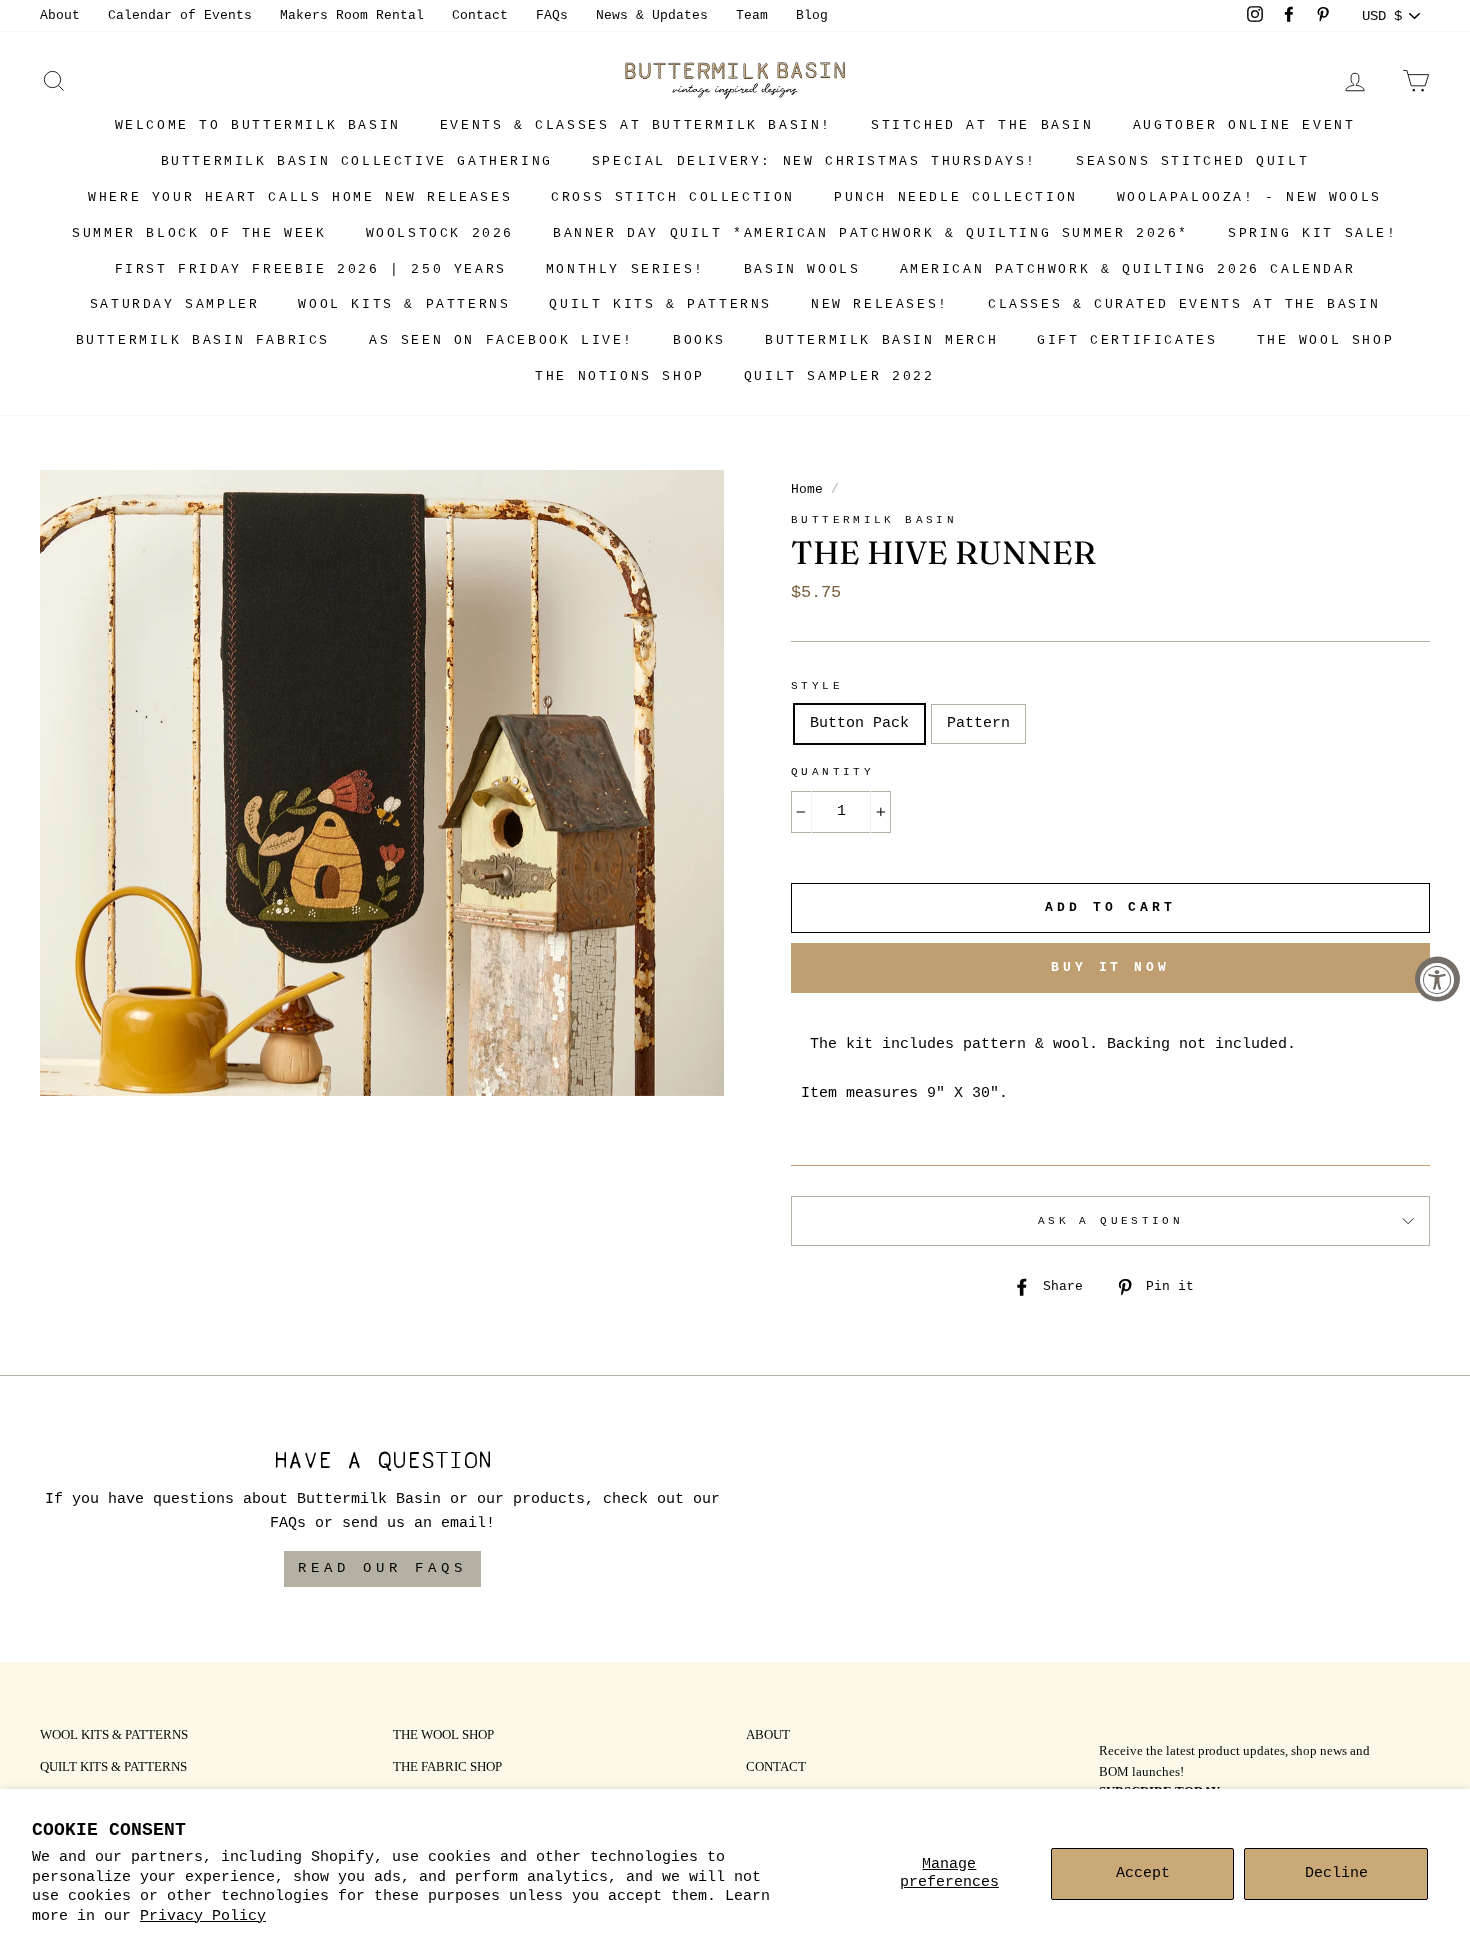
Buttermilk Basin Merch (881, 340)
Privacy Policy (203, 1916)
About (60, 15)
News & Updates (652, 15)
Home (807, 489)
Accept (1143, 1873)
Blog (812, 15)
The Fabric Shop (447, 1768)
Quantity (832, 772)
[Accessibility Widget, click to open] (1437, 979)
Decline (1336, 1873)
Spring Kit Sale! (1313, 233)
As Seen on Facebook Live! (501, 340)
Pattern (978, 723)
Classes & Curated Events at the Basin (1184, 304)
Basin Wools (802, 269)
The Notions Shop (620, 376)
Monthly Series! (625, 269)
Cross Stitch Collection (673, 197)
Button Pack (859, 723)
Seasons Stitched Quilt (1192, 161)
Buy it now (1110, 967)
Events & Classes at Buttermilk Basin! (636, 125)
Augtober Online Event (1244, 125)
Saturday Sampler (175, 304)
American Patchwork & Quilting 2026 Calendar (1128, 269)
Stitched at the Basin (982, 125)
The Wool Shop (1326, 340)
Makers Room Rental (352, 15)
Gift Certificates (1127, 340)
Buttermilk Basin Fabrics (203, 340)
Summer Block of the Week (199, 233)
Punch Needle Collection (956, 197)
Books (699, 340)
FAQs (552, 15)
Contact (480, 15)
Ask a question (1110, 1221)
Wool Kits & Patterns (404, 304)
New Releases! (880, 304)
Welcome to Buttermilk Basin (258, 125)
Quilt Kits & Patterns (660, 304)
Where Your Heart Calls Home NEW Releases (300, 197)
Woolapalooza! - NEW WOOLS (1249, 197)
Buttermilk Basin (874, 520)
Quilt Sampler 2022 (839, 376)
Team (752, 15)
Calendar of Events (180, 15)
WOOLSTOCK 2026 (440, 233)
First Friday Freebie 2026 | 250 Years (311, 269)
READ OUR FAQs (382, 1568)
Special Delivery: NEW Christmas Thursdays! (814, 161)
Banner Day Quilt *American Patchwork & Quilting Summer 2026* (871, 233)
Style (817, 686)
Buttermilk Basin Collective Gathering (357, 161)
